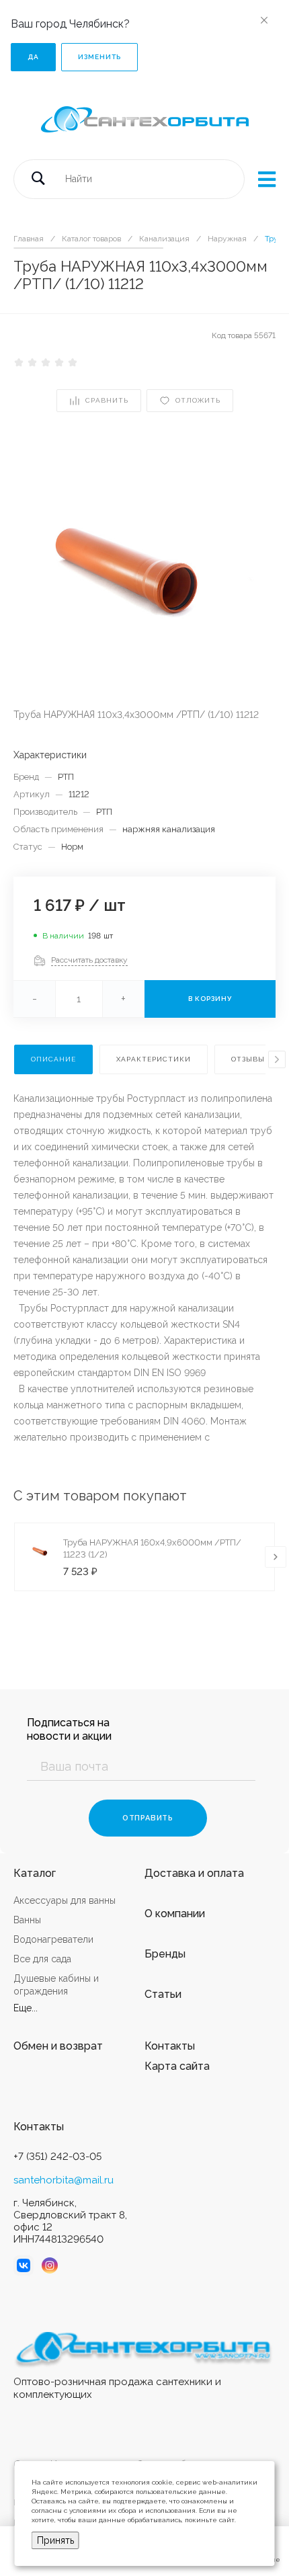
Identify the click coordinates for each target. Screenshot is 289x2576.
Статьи (163, 1994)
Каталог (35, 1873)
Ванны (27, 1920)
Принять (55, 2540)
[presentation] (277, 1059)
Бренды (165, 1954)
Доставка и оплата (194, 1873)
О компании (175, 1914)
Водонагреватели (53, 1939)
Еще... (26, 2008)
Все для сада (42, 1959)
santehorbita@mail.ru (64, 2180)
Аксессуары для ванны (65, 1900)
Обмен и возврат (58, 2046)
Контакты (170, 2046)
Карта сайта (177, 2066)
